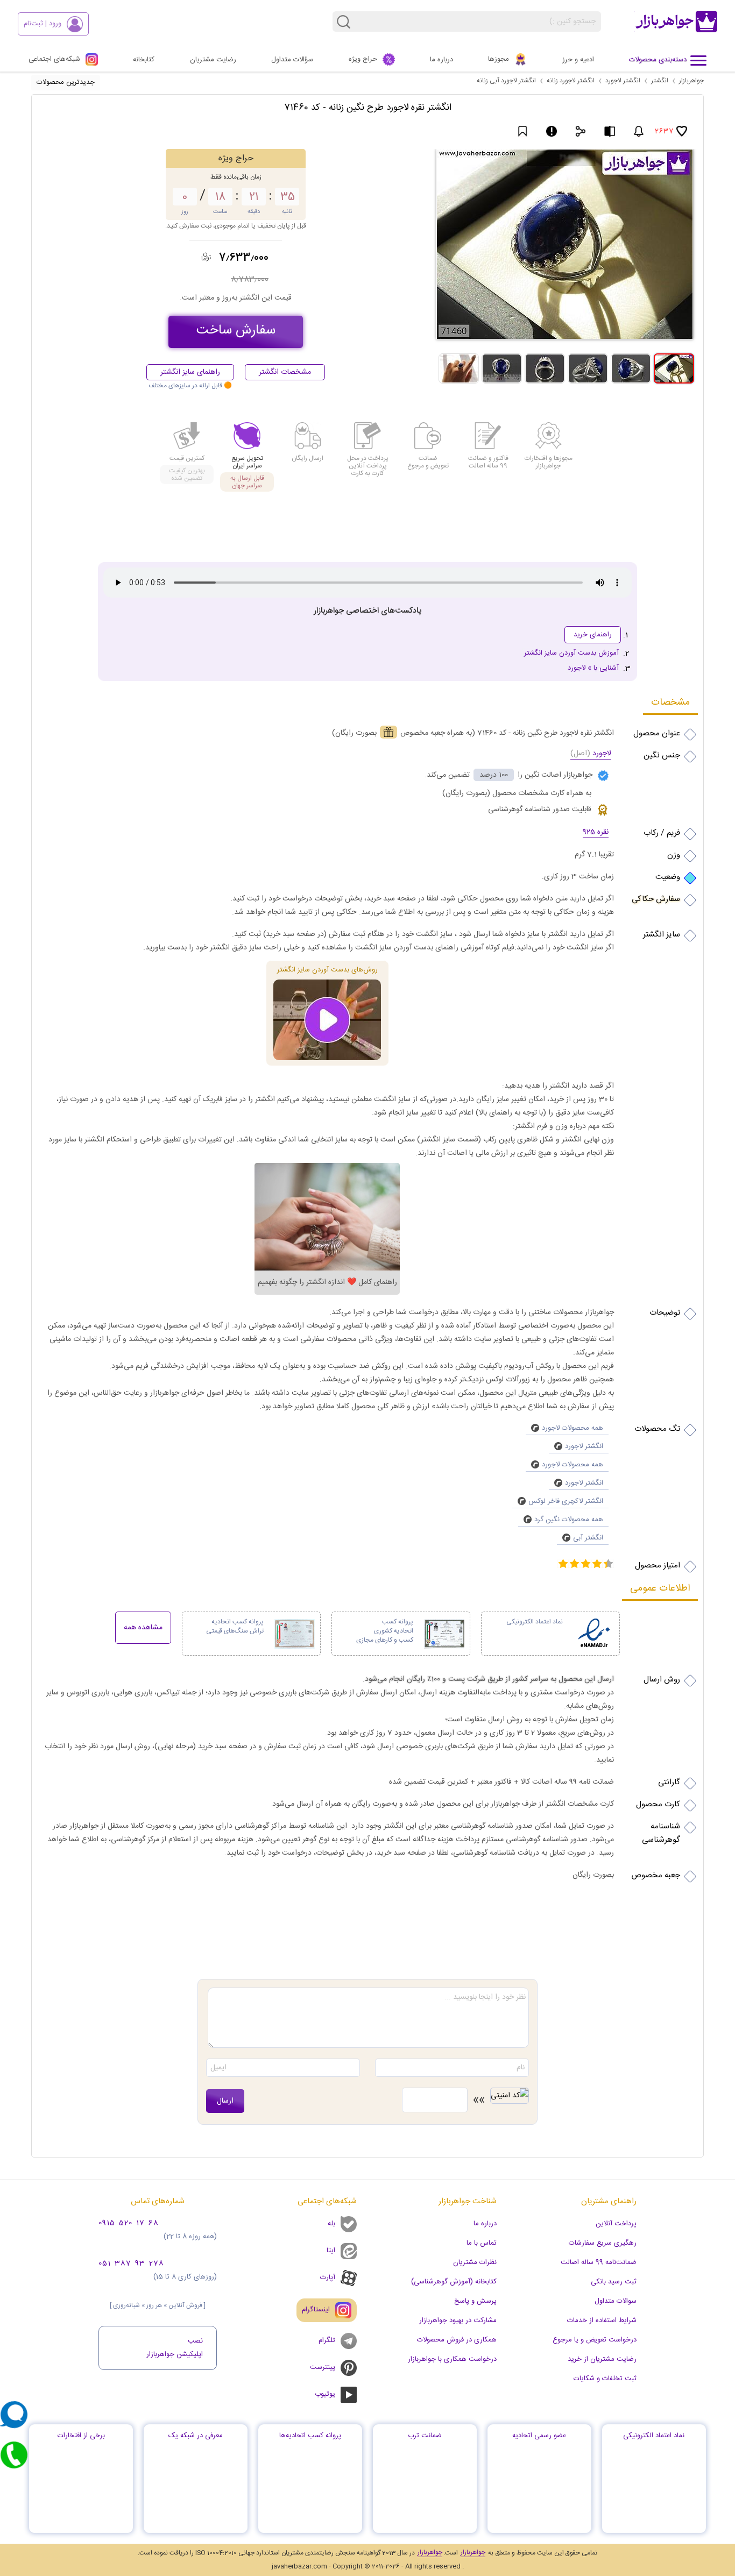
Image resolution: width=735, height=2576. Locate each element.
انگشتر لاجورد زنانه (571, 81)
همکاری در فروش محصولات (457, 2340)
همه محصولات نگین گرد (569, 1520)
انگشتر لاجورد (623, 81)
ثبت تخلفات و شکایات (605, 2379)
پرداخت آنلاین (616, 2224)
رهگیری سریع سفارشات (603, 2243)
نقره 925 (596, 833)
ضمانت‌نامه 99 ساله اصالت (599, 2262)
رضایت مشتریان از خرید (602, 2359)
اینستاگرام (321, 2305)
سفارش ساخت (236, 331)
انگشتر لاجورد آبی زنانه (506, 81)
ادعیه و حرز (578, 60)
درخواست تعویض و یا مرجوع (595, 2340)
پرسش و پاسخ (475, 2301)
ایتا (331, 2251)
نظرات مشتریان (475, 2262)
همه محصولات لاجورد (573, 1428)
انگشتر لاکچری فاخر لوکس (566, 1501)
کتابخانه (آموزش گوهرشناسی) (454, 2282)
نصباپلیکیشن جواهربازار (175, 2348)
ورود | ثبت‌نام (43, 24)
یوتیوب (325, 2394)
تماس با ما (482, 2243)
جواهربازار (691, 81)
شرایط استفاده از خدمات (602, 2320)
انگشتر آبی (588, 1538)
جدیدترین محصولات (66, 82)
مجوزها (499, 59)
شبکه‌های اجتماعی (54, 59)
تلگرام (322, 2337)
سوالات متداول (616, 2301)
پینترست (323, 2367)
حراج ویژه (363, 59)
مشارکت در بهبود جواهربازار (458, 2320)
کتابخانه (144, 60)
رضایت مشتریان (213, 60)
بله (331, 2224)
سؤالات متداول (292, 60)
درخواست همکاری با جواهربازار (452, 2359)
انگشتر (660, 81)
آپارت (328, 2277)
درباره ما (441, 60)
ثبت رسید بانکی (614, 2282)
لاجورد (591, 754)
